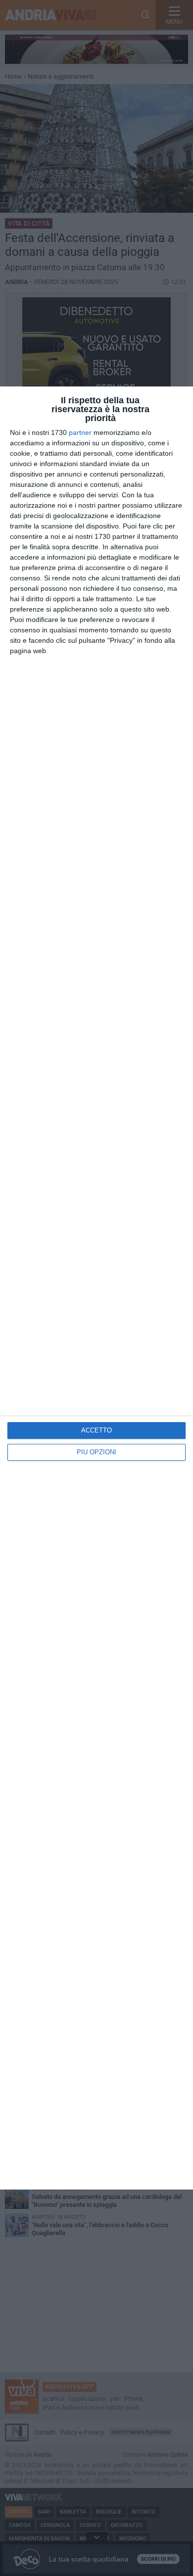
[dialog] (96, 1288)
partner (80, 432)
